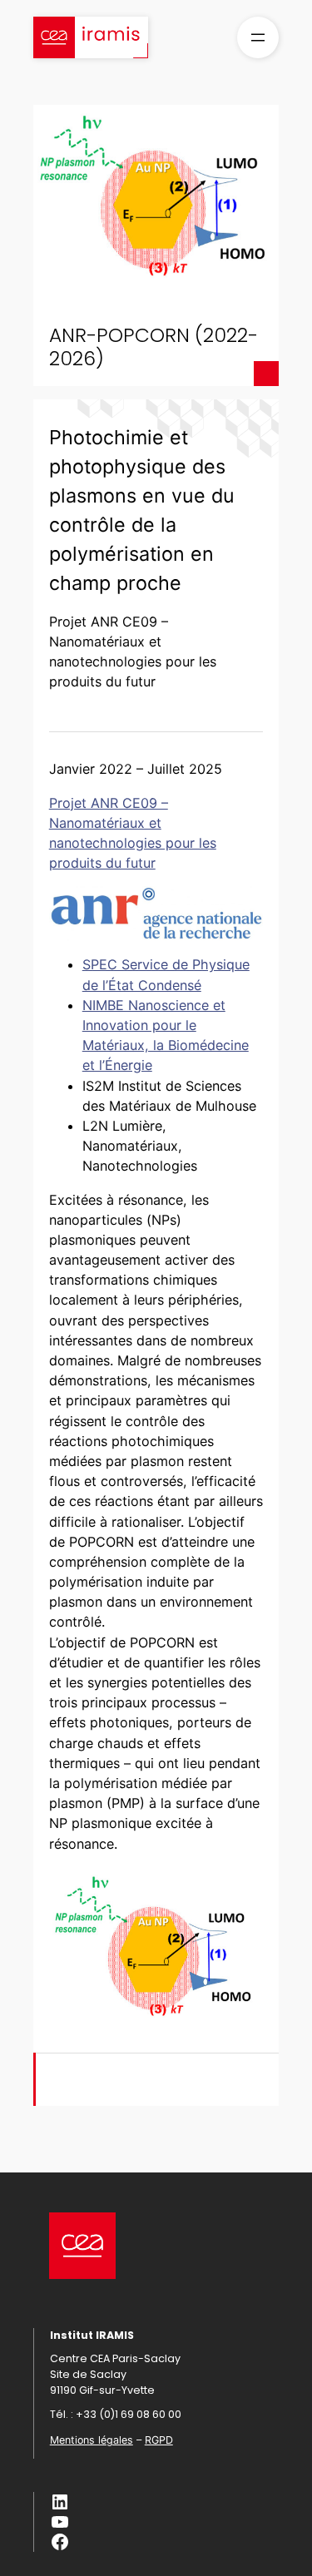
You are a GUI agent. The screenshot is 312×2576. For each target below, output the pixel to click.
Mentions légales (92, 2440)
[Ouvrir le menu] (258, 37)
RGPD (159, 2440)
